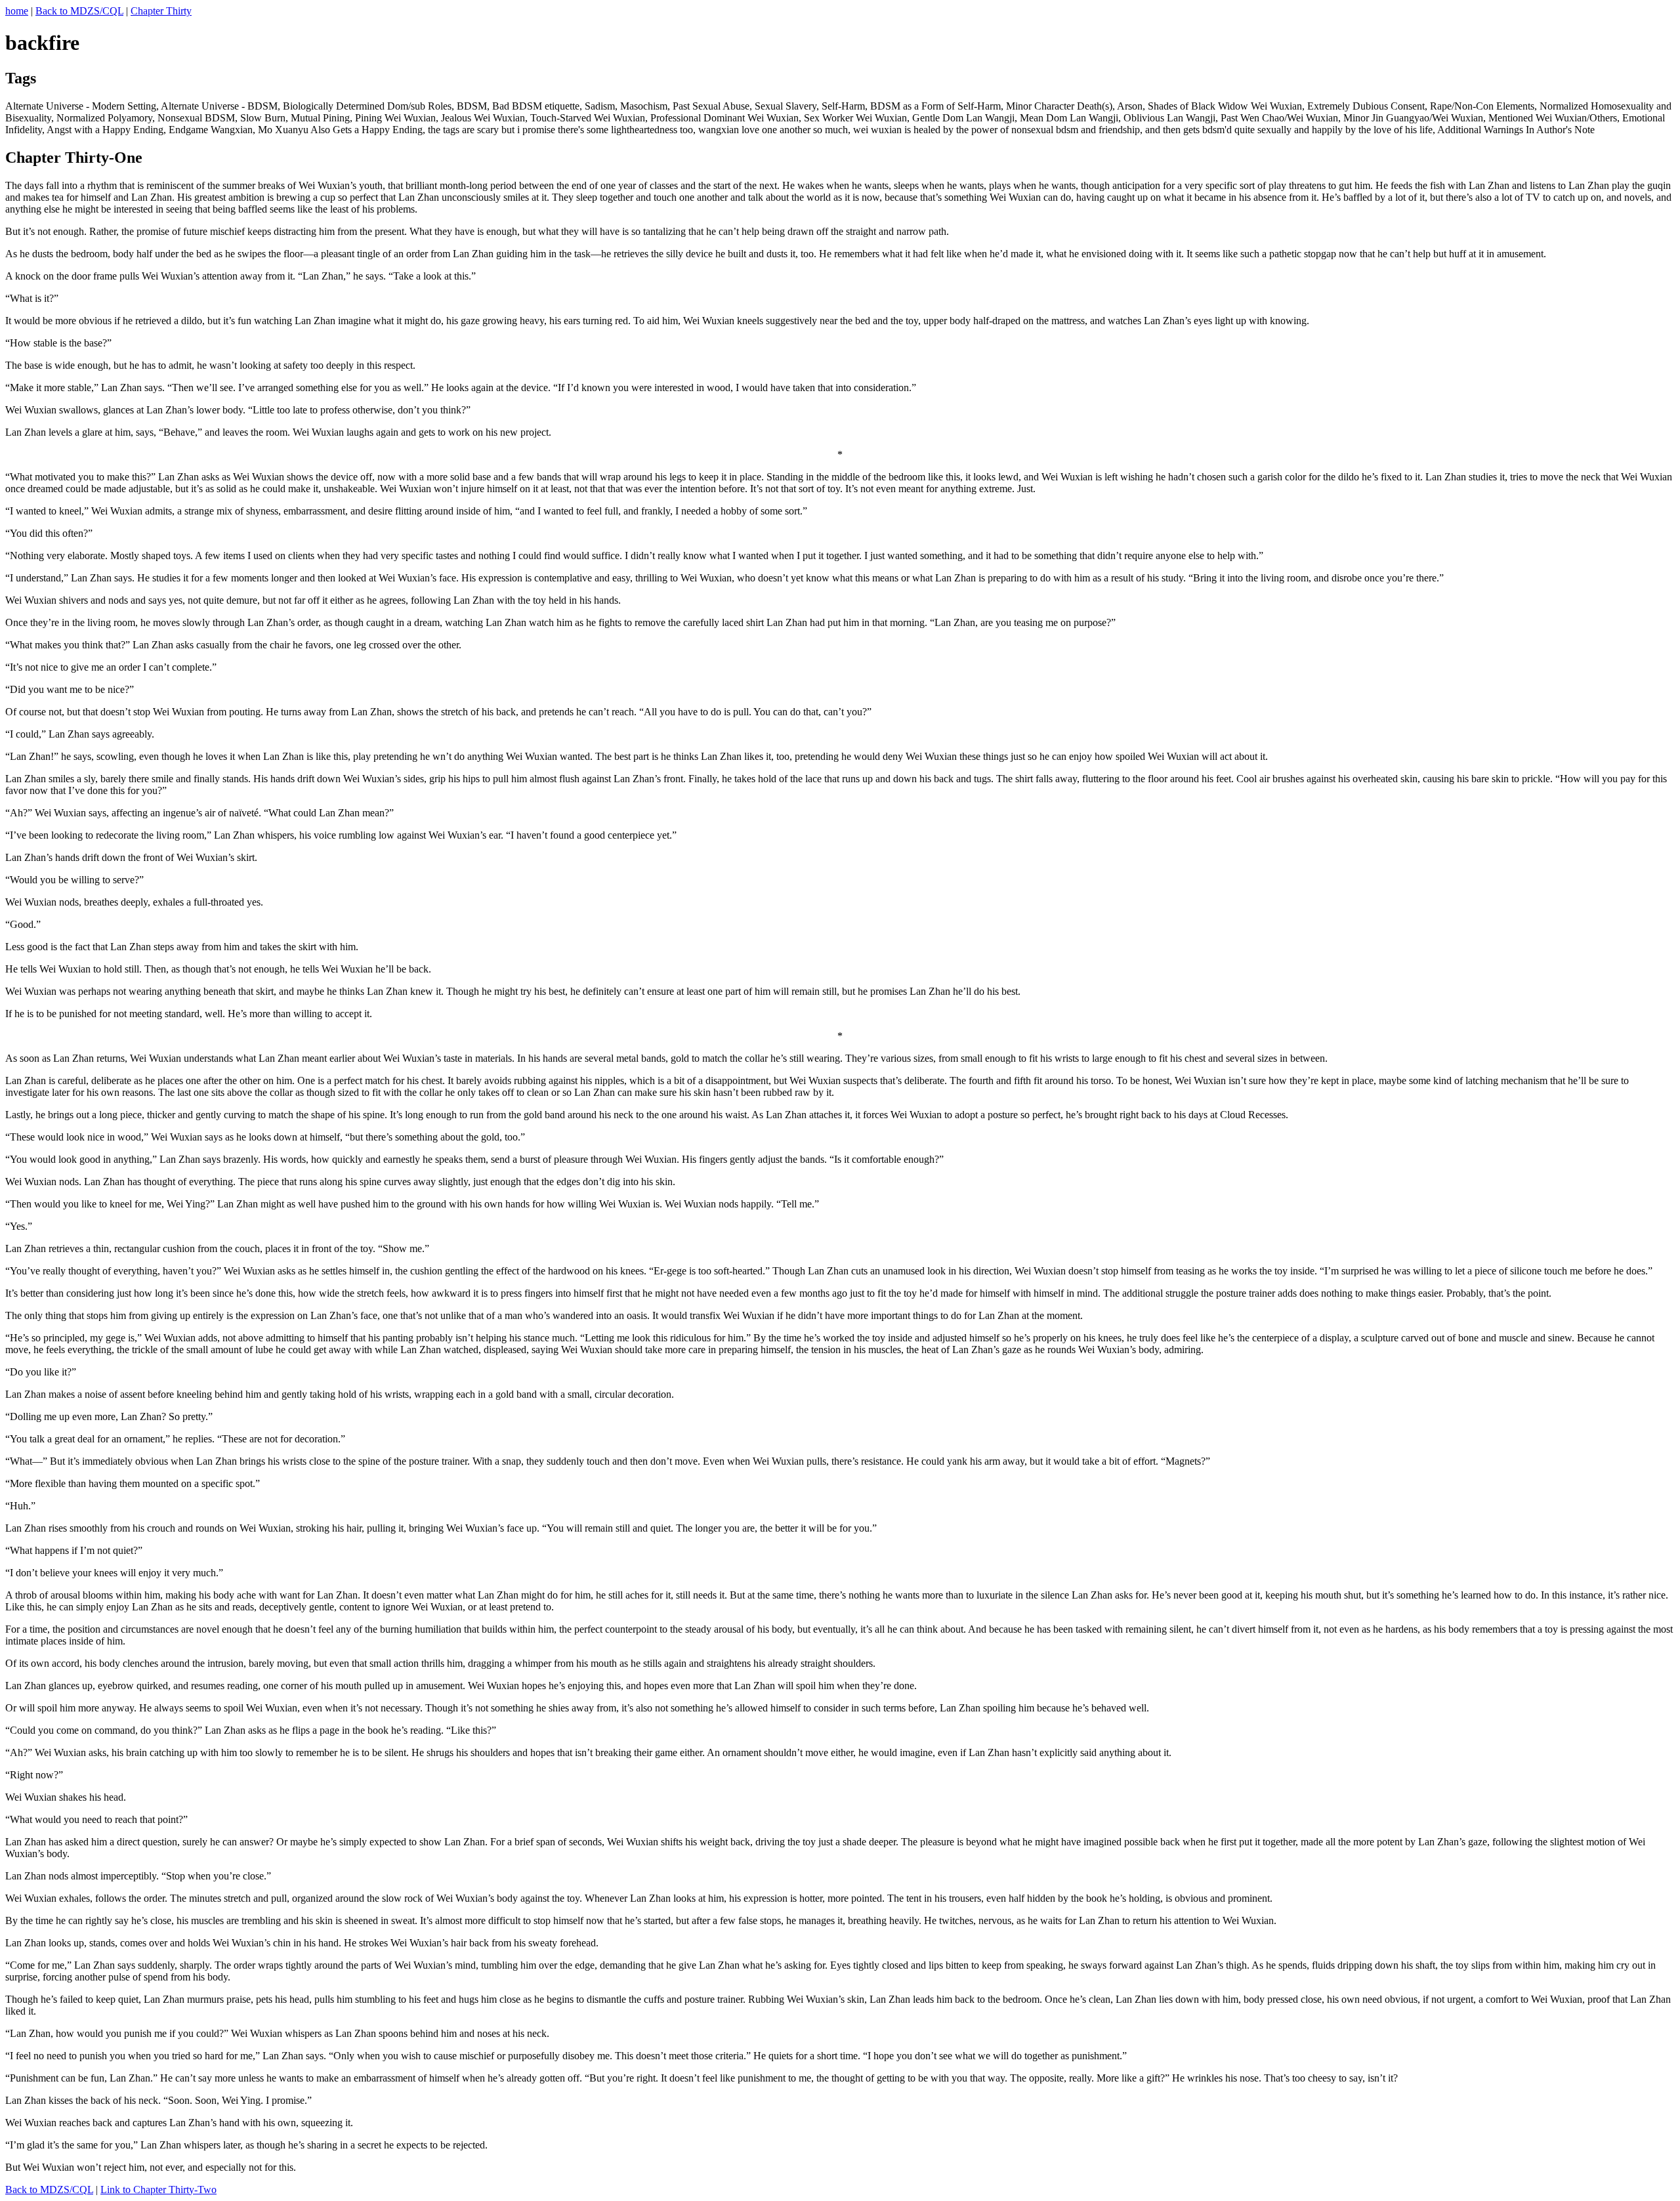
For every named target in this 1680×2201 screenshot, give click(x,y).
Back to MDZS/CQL (79, 11)
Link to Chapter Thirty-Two (158, 2190)
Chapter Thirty (161, 11)
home (17, 11)
